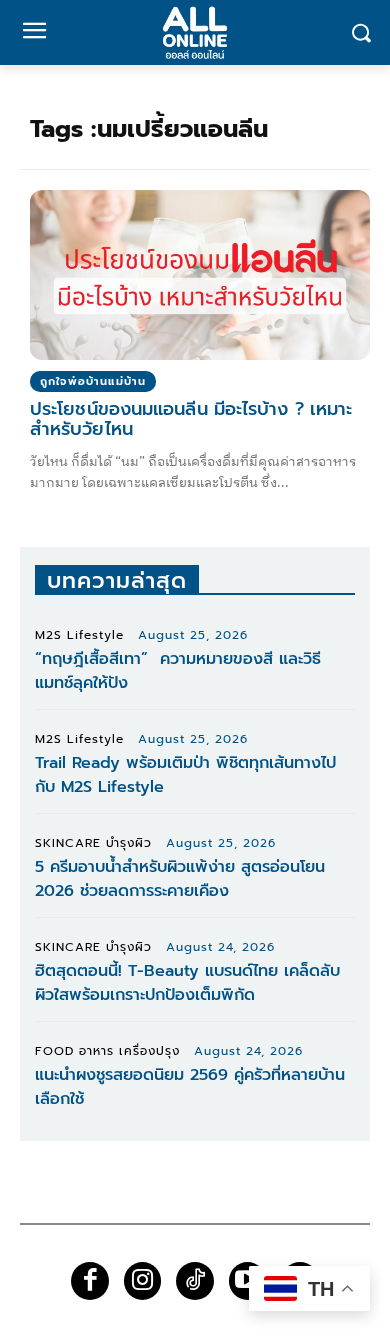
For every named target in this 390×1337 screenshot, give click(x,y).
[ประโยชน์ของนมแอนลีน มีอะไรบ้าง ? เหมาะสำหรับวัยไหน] (200, 275)
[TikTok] (195, 1281)
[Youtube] (248, 1281)
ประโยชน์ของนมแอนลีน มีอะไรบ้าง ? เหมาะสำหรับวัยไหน (191, 419)
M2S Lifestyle (79, 635)
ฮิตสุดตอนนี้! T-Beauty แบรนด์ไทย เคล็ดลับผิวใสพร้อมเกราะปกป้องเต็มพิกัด (187, 983)
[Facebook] (90, 1281)
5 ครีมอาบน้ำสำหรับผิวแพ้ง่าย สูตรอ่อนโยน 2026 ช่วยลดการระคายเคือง (180, 879)
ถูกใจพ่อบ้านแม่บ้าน (93, 381)
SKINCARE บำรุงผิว (93, 843)
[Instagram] (143, 1281)
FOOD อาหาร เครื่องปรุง (107, 1051)
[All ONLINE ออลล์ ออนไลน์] (195, 32)
